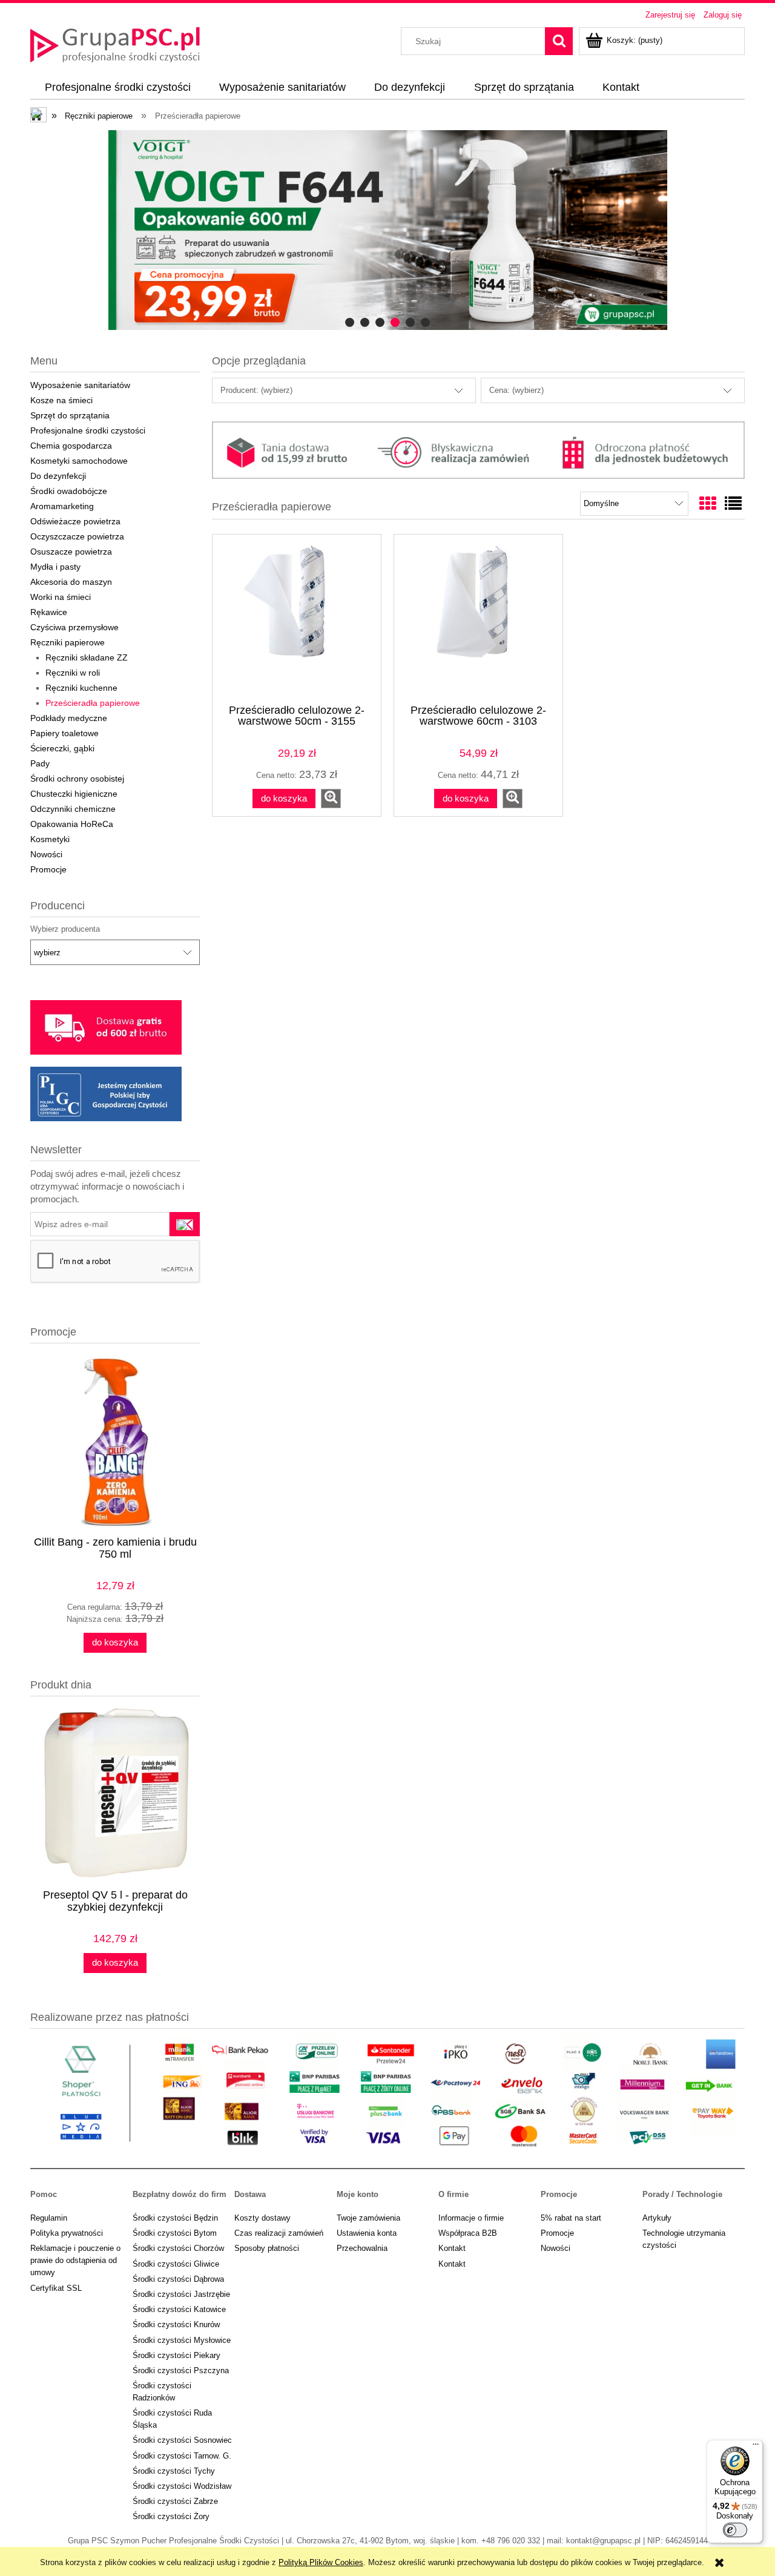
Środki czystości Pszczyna (181, 2370)
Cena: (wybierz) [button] (516, 390)
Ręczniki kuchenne (81, 688)
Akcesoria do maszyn (71, 582)
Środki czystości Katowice (179, 2309)
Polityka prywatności (67, 2233)
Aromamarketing (62, 506)
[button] (331, 799)
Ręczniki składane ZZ (87, 657)
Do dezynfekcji (58, 476)
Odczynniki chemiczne (73, 809)
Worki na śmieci (61, 597)
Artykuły (657, 2218)
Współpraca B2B (468, 2233)
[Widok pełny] (733, 504)
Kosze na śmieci (61, 400)
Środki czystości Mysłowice (182, 2340)
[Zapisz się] (185, 1224)
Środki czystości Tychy (174, 2471)
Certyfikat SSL (56, 2288)
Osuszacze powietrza (71, 552)
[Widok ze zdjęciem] (708, 504)
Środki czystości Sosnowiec (182, 2440)
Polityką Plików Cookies (321, 2562)
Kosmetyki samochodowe (79, 461)
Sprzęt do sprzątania (70, 415)
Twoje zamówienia (368, 2218)
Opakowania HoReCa (72, 824)
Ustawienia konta (367, 2233)
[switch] (735, 2530)
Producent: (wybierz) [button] (256, 390)
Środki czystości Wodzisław (182, 2486)
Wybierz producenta (65, 929)
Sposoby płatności (267, 2248)
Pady (40, 763)
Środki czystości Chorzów (178, 2248)
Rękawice (49, 612)
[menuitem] (117, 88)
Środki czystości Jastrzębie (181, 2294)
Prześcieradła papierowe (93, 703)
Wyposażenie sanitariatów (80, 385)
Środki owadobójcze (69, 491)
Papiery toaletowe (64, 733)
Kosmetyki (50, 839)
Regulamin (49, 2218)
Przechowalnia (362, 2248)
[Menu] (756, 2447)
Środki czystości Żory (171, 2516)
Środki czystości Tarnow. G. (182, 2456)
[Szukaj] (559, 41)
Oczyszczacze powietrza (77, 536)
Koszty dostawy (262, 2218)
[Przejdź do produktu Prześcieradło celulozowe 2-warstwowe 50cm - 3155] (297, 618)
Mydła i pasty (55, 567)
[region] (387, 230)
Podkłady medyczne (69, 718)
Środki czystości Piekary (176, 2355)
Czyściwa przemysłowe (74, 627)
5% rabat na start (571, 2218)
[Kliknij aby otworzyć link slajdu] (387, 230)
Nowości (46, 854)
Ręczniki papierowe (68, 642)
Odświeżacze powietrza (75, 521)
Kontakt (452, 2248)
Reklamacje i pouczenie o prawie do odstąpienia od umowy (75, 2260)
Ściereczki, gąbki (62, 748)
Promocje (48, 869)
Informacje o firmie (471, 2218)
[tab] (350, 322)
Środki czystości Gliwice (176, 2264)
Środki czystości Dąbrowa (178, 2279)
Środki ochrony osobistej (77, 779)
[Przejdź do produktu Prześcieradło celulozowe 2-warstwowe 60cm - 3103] (478, 618)
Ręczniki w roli (73, 673)
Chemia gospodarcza (71, 446)
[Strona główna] (115, 44)
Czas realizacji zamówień (279, 2233)
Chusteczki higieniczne (74, 794)
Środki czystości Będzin (175, 2218)
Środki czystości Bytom (175, 2233)
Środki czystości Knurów (176, 2324)
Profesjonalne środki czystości (88, 430)
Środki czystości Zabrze (175, 2501)
